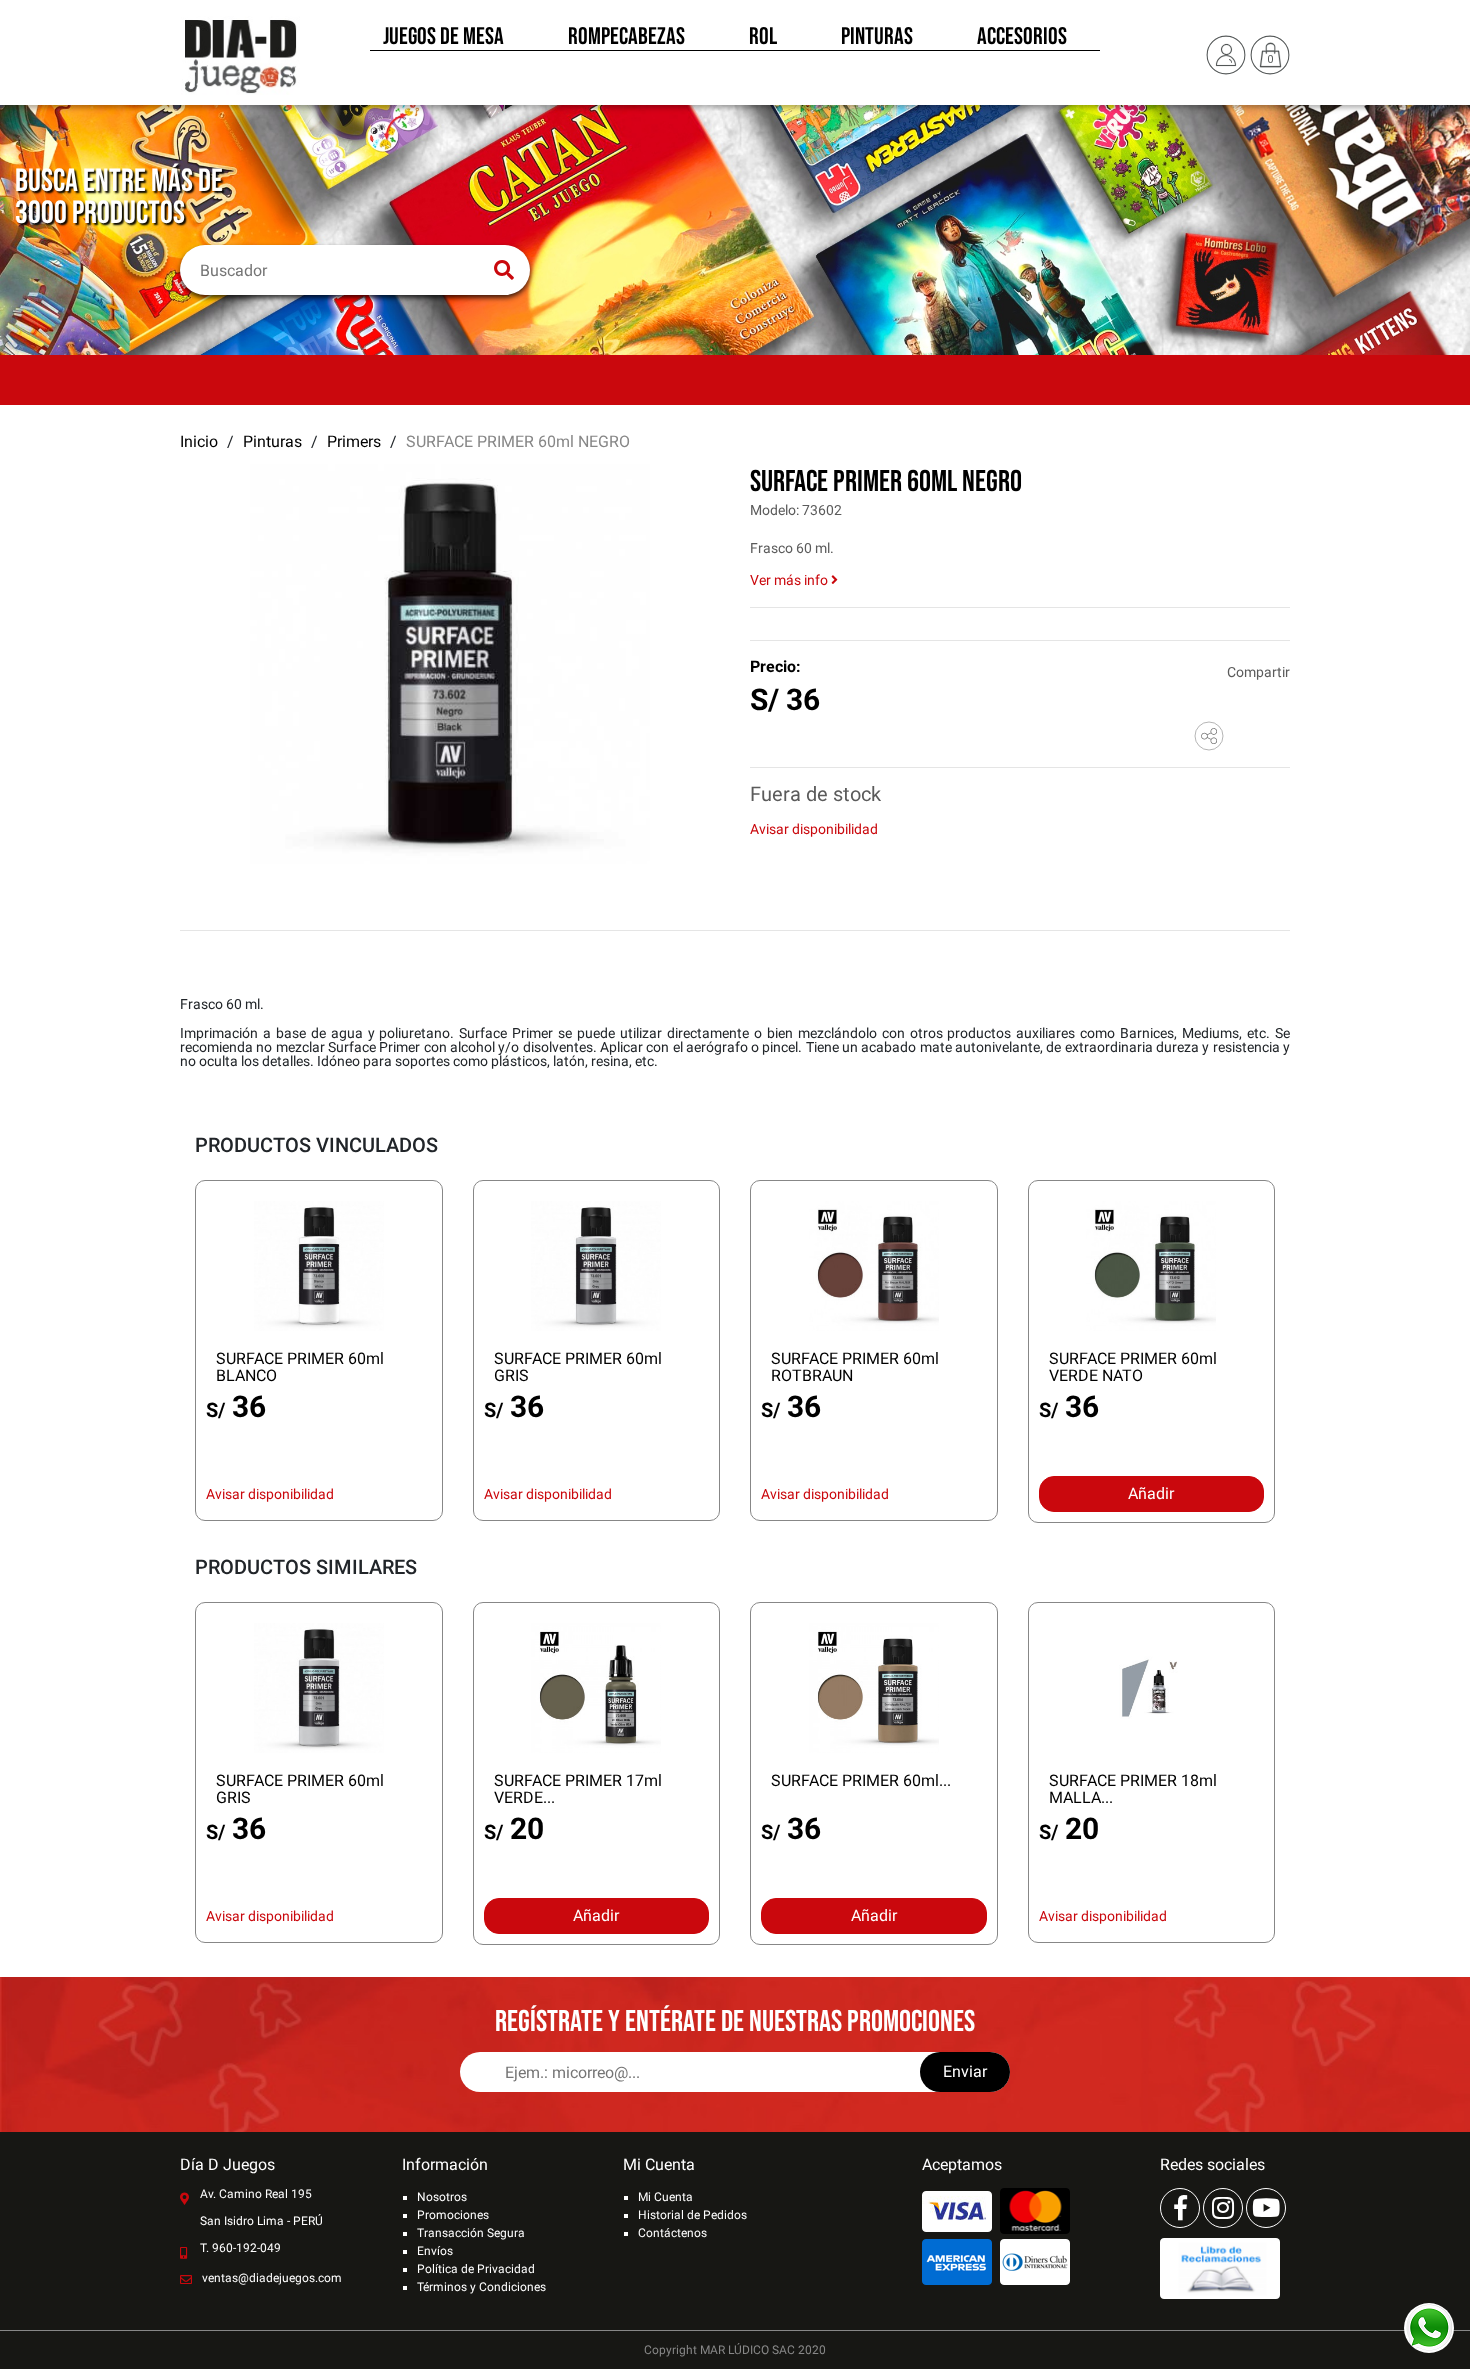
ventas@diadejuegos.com (272, 2278)
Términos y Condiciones (481, 2287)
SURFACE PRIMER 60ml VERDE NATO (1133, 1367)
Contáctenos (672, 2233)
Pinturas (877, 38)
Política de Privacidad (476, 2269)
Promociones (453, 2215)
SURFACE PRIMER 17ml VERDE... (578, 1789)
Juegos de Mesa (443, 38)
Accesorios (1022, 38)
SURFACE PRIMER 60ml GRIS (578, 1367)
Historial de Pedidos (692, 2215)
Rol (763, 38)
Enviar (965, 2071)
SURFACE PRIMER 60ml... (861, 1780)
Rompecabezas (626, 38)
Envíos (435, 2251)
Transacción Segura (471, 2233)
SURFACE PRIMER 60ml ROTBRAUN (855, 1367)
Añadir (1151, 1493)
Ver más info (790, 580)
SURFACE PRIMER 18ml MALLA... (1133, 1789)
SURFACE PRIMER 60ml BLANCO (300, 1367)
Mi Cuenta (665, 2197)
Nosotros (442, 2197)
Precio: (775, 666)
